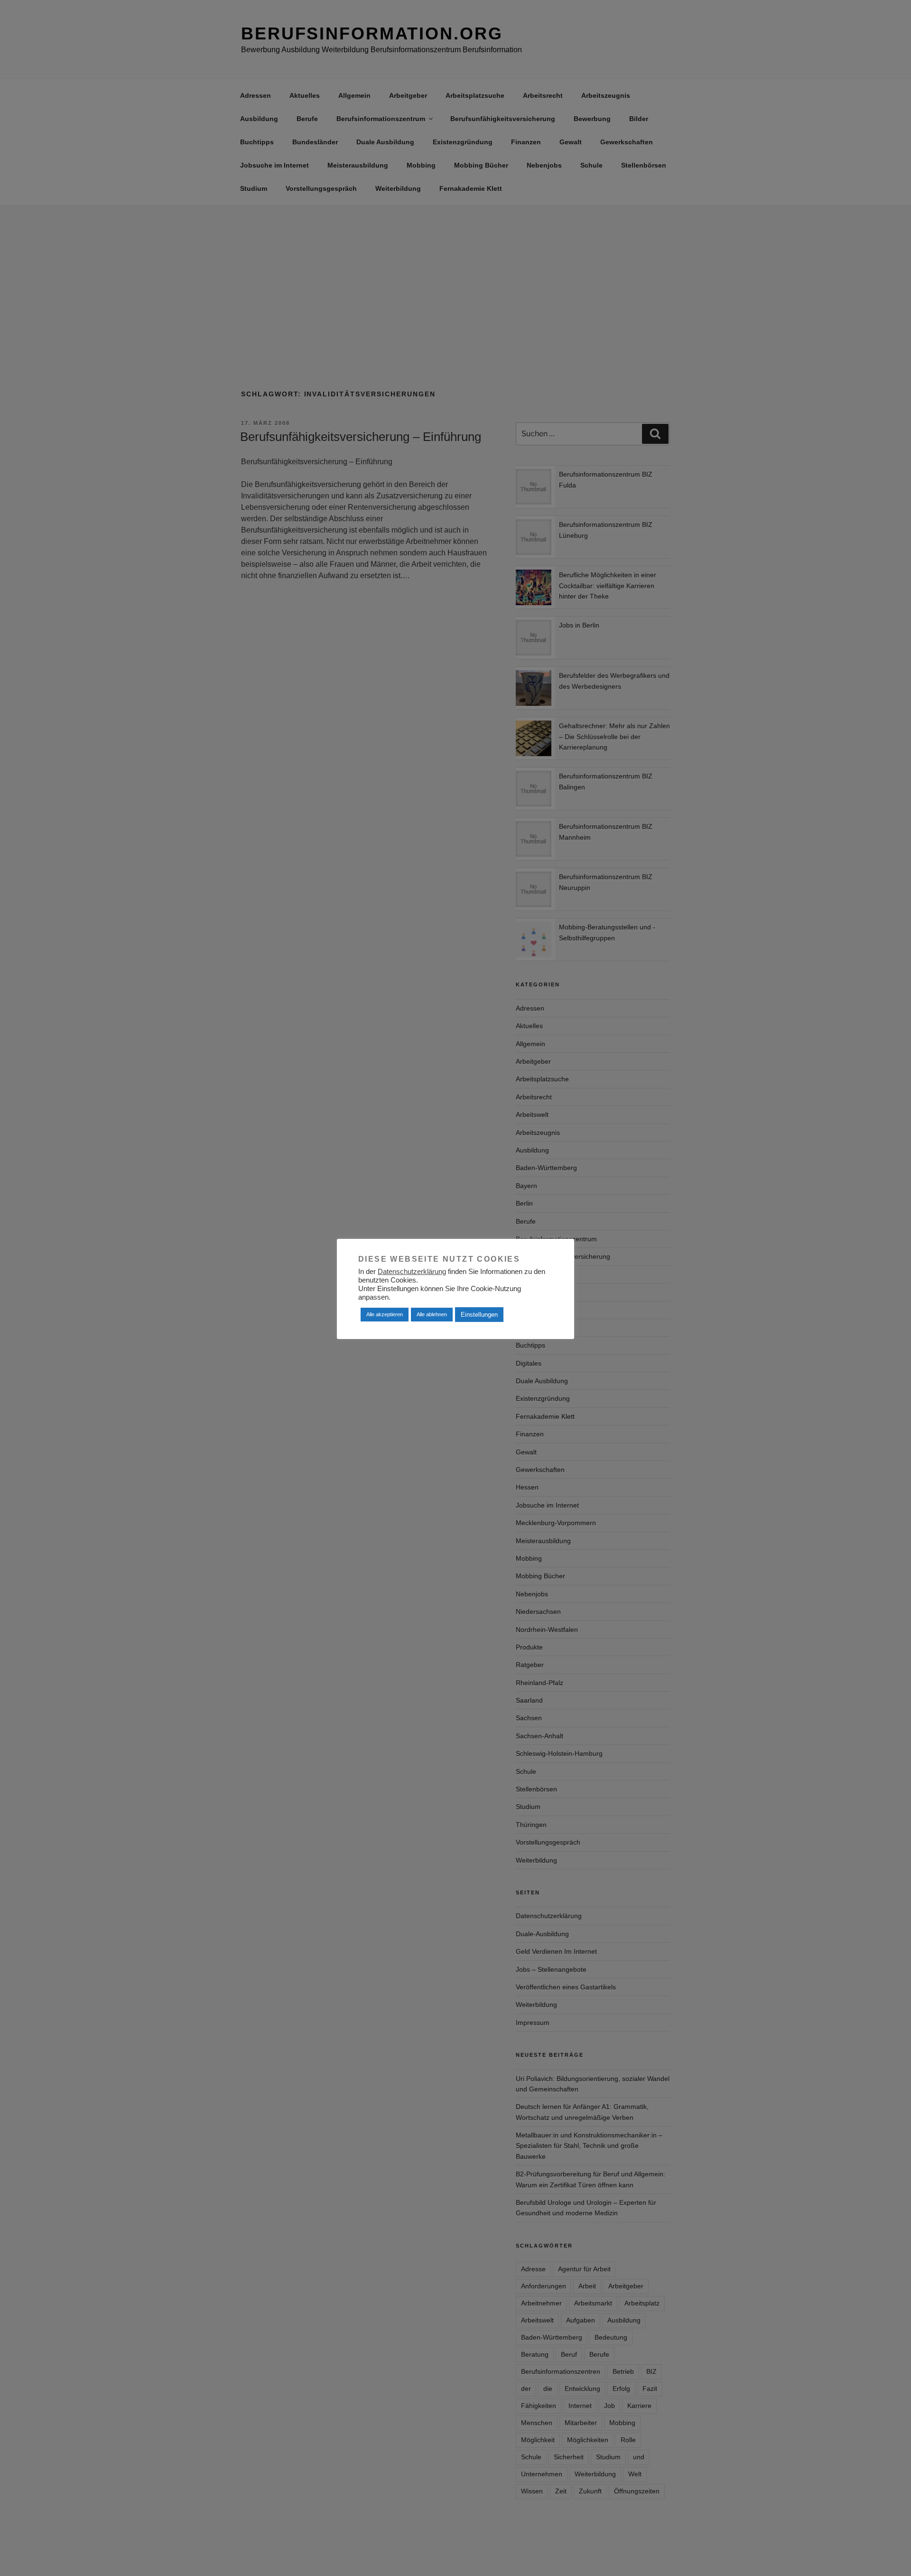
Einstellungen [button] (479, 1315)
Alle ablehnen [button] (432, 1314)
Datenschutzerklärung (412, 1272)
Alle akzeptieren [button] (385, 1314)
